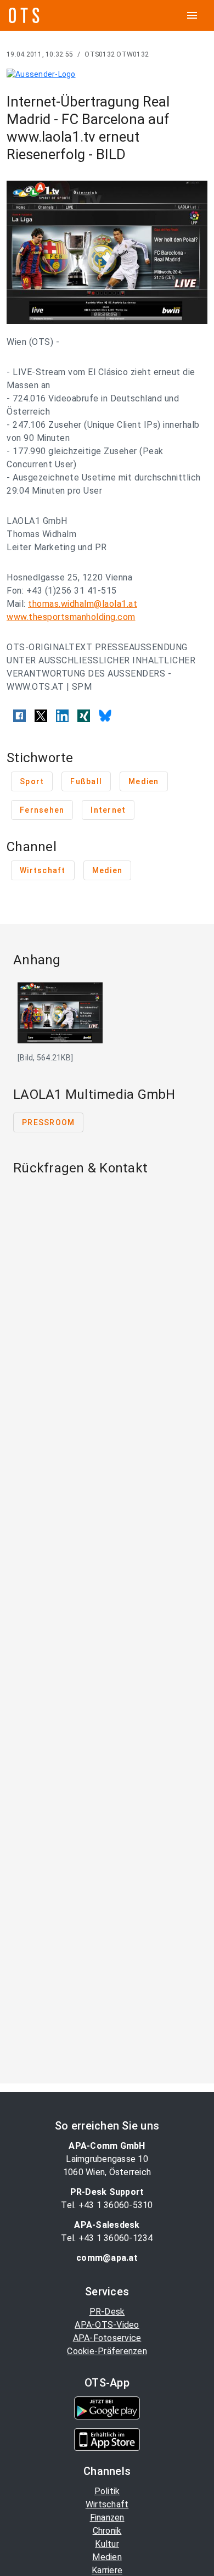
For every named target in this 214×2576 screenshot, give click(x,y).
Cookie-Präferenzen (107, 2351)
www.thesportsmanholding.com (71, 617)
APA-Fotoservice (107, 2338)
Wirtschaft (107, 2504)
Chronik (107, 2531)
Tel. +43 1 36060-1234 (107, 2238)
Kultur (107, 2544)
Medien (107, 2557)
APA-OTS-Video (107, 2325)
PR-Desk (107, 2312)
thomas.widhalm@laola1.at (83, 604)
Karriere (107, 2570)
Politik (107, 2491)
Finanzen (107, 2518)
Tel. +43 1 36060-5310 (107, 2205)
